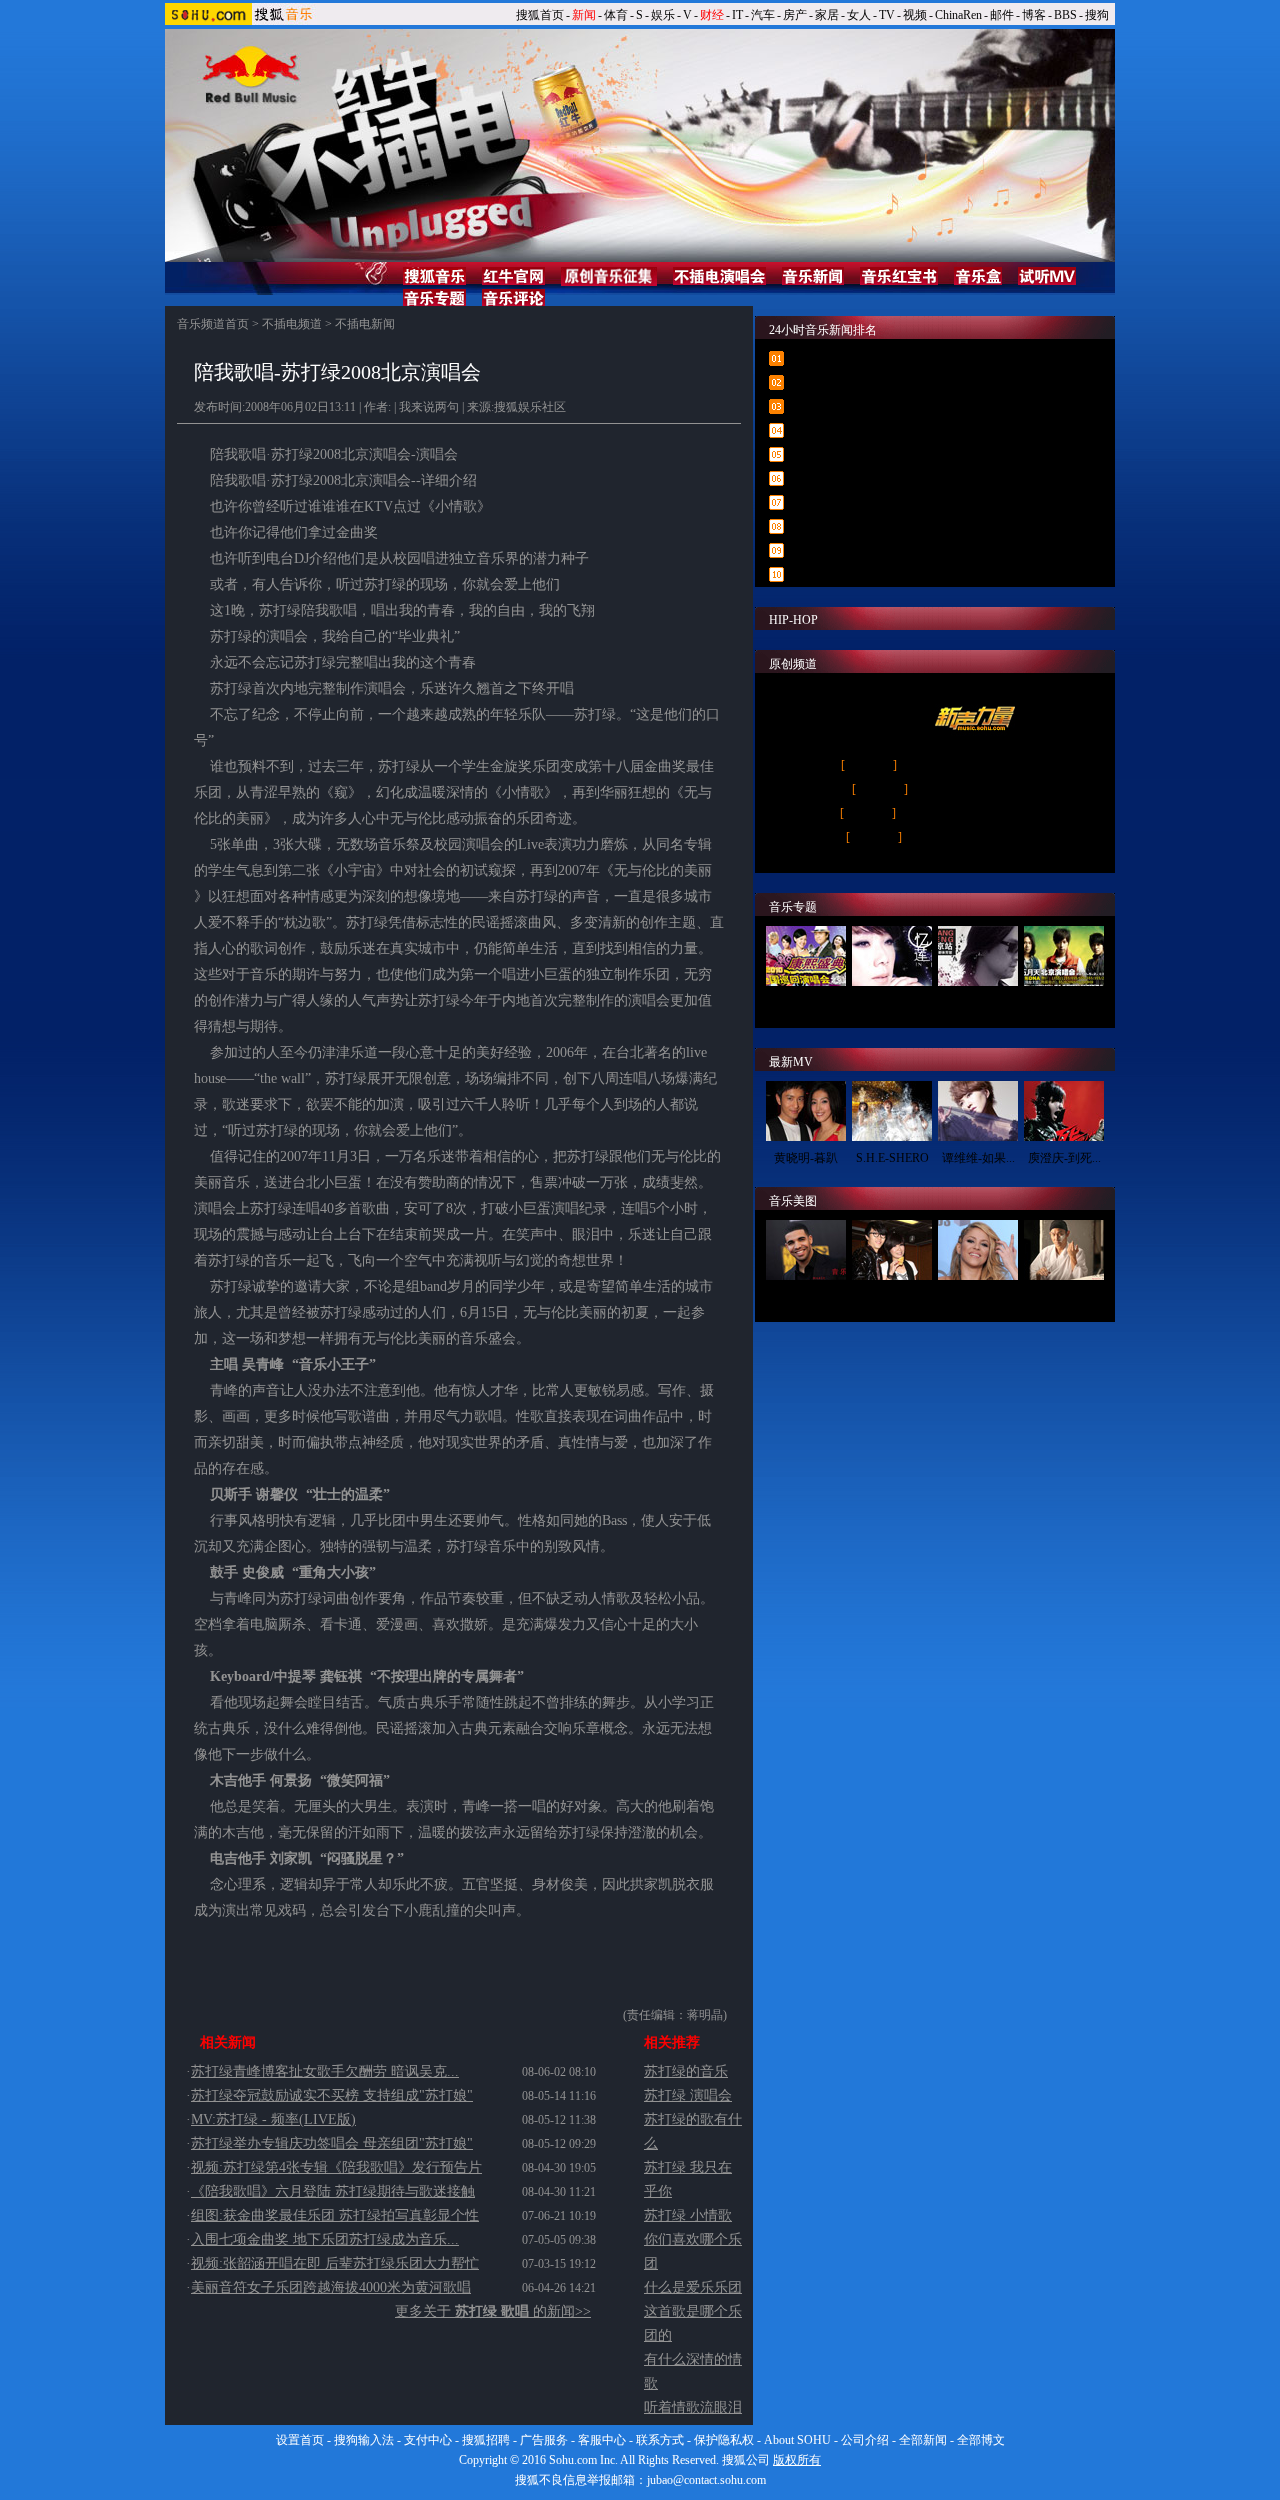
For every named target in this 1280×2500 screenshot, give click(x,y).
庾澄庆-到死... (1064, 1158)
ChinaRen (958, 15)
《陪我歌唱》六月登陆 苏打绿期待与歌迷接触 (333, 2191)
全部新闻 (923, 2440)
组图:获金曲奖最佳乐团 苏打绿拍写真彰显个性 (335, 2215)
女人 (859, 15)
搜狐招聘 (486, 2440)
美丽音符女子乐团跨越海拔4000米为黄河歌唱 (331, 2287)
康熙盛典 (806, 1003)
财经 (712, 15)
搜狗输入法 (364, 2440)
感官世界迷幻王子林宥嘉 (965, 813)
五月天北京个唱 (1064, 1003)
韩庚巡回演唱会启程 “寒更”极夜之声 (895, 479)
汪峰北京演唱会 (978, 1003)
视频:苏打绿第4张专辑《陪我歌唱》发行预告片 (336, 2167)
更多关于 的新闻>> (493, 2311)
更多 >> (1082, 865)
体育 (616, 15)
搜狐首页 (540, 15)
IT (737, 15)
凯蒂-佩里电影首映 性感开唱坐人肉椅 (898, 551)
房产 (795, 15)
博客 (1034, 15)
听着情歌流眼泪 (693, 2407)
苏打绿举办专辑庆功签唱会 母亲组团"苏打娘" (332, 2143)
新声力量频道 (810, 696)
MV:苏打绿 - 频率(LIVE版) (273, 2119)
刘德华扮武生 (1064, 1297)
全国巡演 (869, 765)
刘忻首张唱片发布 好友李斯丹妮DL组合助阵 (916, 575)
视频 (915, 15)
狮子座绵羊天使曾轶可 (965, 837)
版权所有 (797, 2460)
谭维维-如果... (978, 1158)
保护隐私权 (724, 2440)
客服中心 (602, 2440)
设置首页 (300, 2440)
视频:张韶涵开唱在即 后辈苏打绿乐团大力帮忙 (335, 2263)
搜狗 (1097, 15)
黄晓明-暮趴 (806, 1158)
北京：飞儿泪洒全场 (965, 789)
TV (887, 15)
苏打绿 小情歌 (688, 2215)
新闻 (584, 15)
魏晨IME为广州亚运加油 (965, 765)
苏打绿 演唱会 (688, 2095)
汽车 (763, 15)
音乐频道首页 (213, 324)
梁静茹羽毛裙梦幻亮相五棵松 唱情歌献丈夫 (914, 407)
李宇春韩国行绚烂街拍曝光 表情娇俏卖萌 (908, 503)
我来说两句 (429, 407)
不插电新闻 (365, 324)
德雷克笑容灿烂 (806, 1297)
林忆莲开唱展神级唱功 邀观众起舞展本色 (908, 527)
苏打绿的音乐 (686, 2071)
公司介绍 (865, 2440)
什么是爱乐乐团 (693, 2287)
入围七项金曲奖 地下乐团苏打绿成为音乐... (325, 2239)
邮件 (1002, 15)
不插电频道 (292, 324)
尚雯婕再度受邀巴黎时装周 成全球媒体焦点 (914, 383)
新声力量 (868, 813)
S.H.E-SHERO (892, 1158)
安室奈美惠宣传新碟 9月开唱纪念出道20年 (911, 359)
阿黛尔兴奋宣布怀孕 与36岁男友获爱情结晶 (914, 455)
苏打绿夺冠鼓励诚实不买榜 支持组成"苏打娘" (332, 2095)
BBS (1065, 15)
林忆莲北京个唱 (892, 1003)
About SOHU (797, 2440)
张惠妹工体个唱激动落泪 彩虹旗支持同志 (908, 431)
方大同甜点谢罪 (892, 1297)
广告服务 (544, 2440)
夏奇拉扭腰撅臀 (978, 1297)
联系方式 (660, 2440)
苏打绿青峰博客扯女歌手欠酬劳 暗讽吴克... (325, 2071)
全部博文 (981, 2440)
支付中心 (428, 2440)
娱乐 (663, 15)
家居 (827, 15)
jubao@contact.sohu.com (706, 2480)
